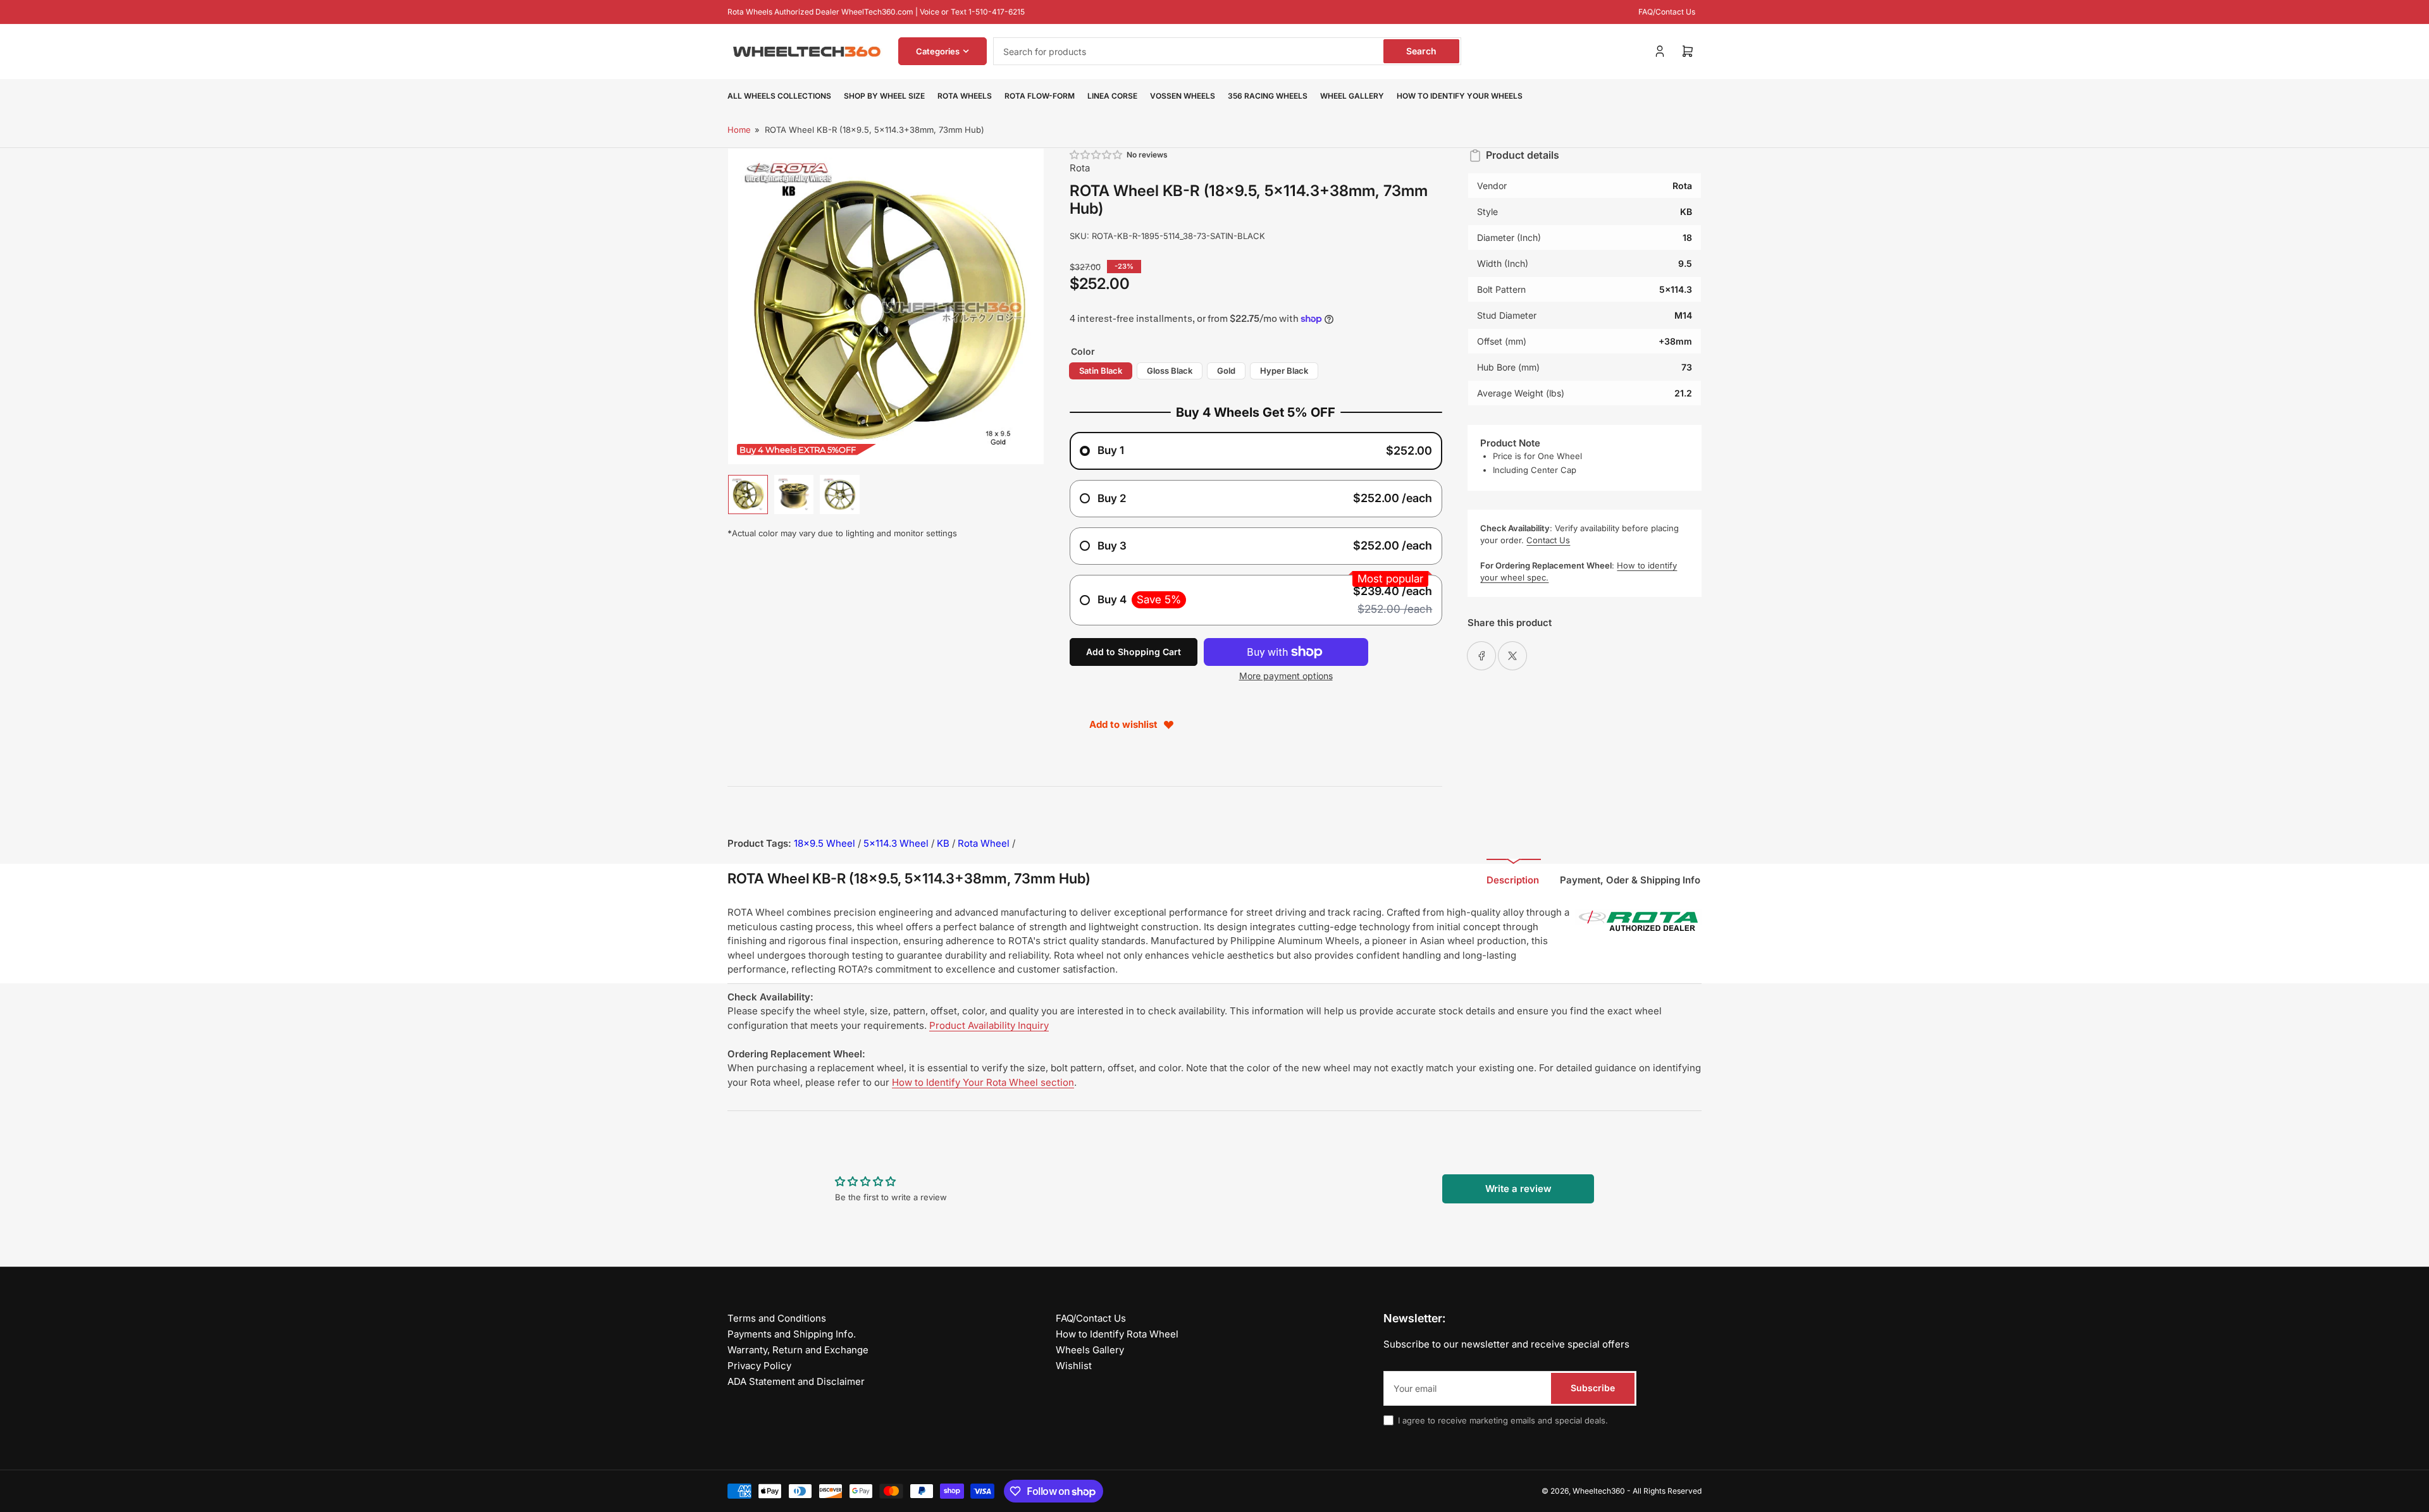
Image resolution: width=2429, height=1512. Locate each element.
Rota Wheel (984, 843)
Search (1421, 51)
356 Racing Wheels (1268, 96)
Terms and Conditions (777, 1318)
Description (1513, 880)
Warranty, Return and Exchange (798, 1350)
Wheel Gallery (1352, 96)
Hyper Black (1284, 371)
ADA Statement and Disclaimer (796, 1381)
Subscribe (1593, 1388)
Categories (938, 51)
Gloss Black (1170, 371)
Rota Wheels (965, 96)
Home (739, 130)
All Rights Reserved (1667, 1491)
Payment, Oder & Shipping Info (1630, 880)
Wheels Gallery (1090, 1350)
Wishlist (1074, 1366)
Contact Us (1548, 540)
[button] (1097, 155)
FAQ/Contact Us (1667, 12)
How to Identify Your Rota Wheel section (983, 1082)
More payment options (1286, 676)
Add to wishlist (1123, 724)
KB (943, 843)
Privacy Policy (759, 1366)
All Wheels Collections (779, 96)
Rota (1080, 168)
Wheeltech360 (1599, 1491)
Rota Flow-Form (1040, 96)
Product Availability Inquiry (989, 1025)
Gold (1226, 371)
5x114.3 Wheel (896, 843)
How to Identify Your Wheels (1460, 96)
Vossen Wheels (1183, 96)
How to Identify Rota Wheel (1117, 1334)
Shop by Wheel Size (884, 96)
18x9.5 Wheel (825, 843)
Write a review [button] (1518, 1189)
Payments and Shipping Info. (792, 1334)
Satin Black (1101, 371)
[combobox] (1227, 51)
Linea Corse (1112, 96)
